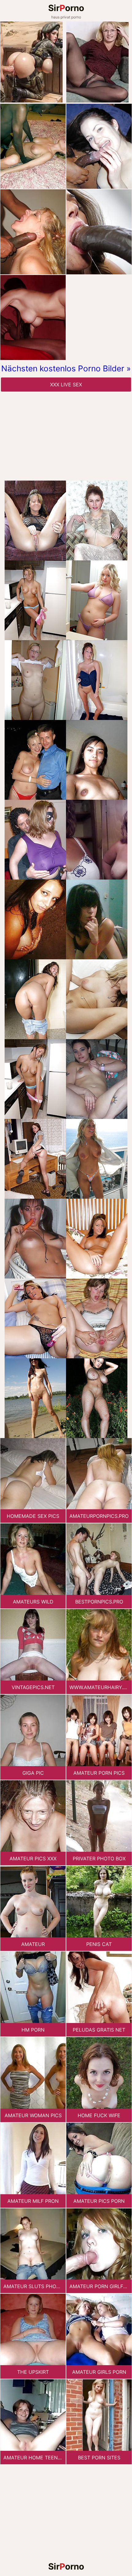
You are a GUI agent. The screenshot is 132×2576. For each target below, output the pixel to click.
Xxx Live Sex (66, 385)
